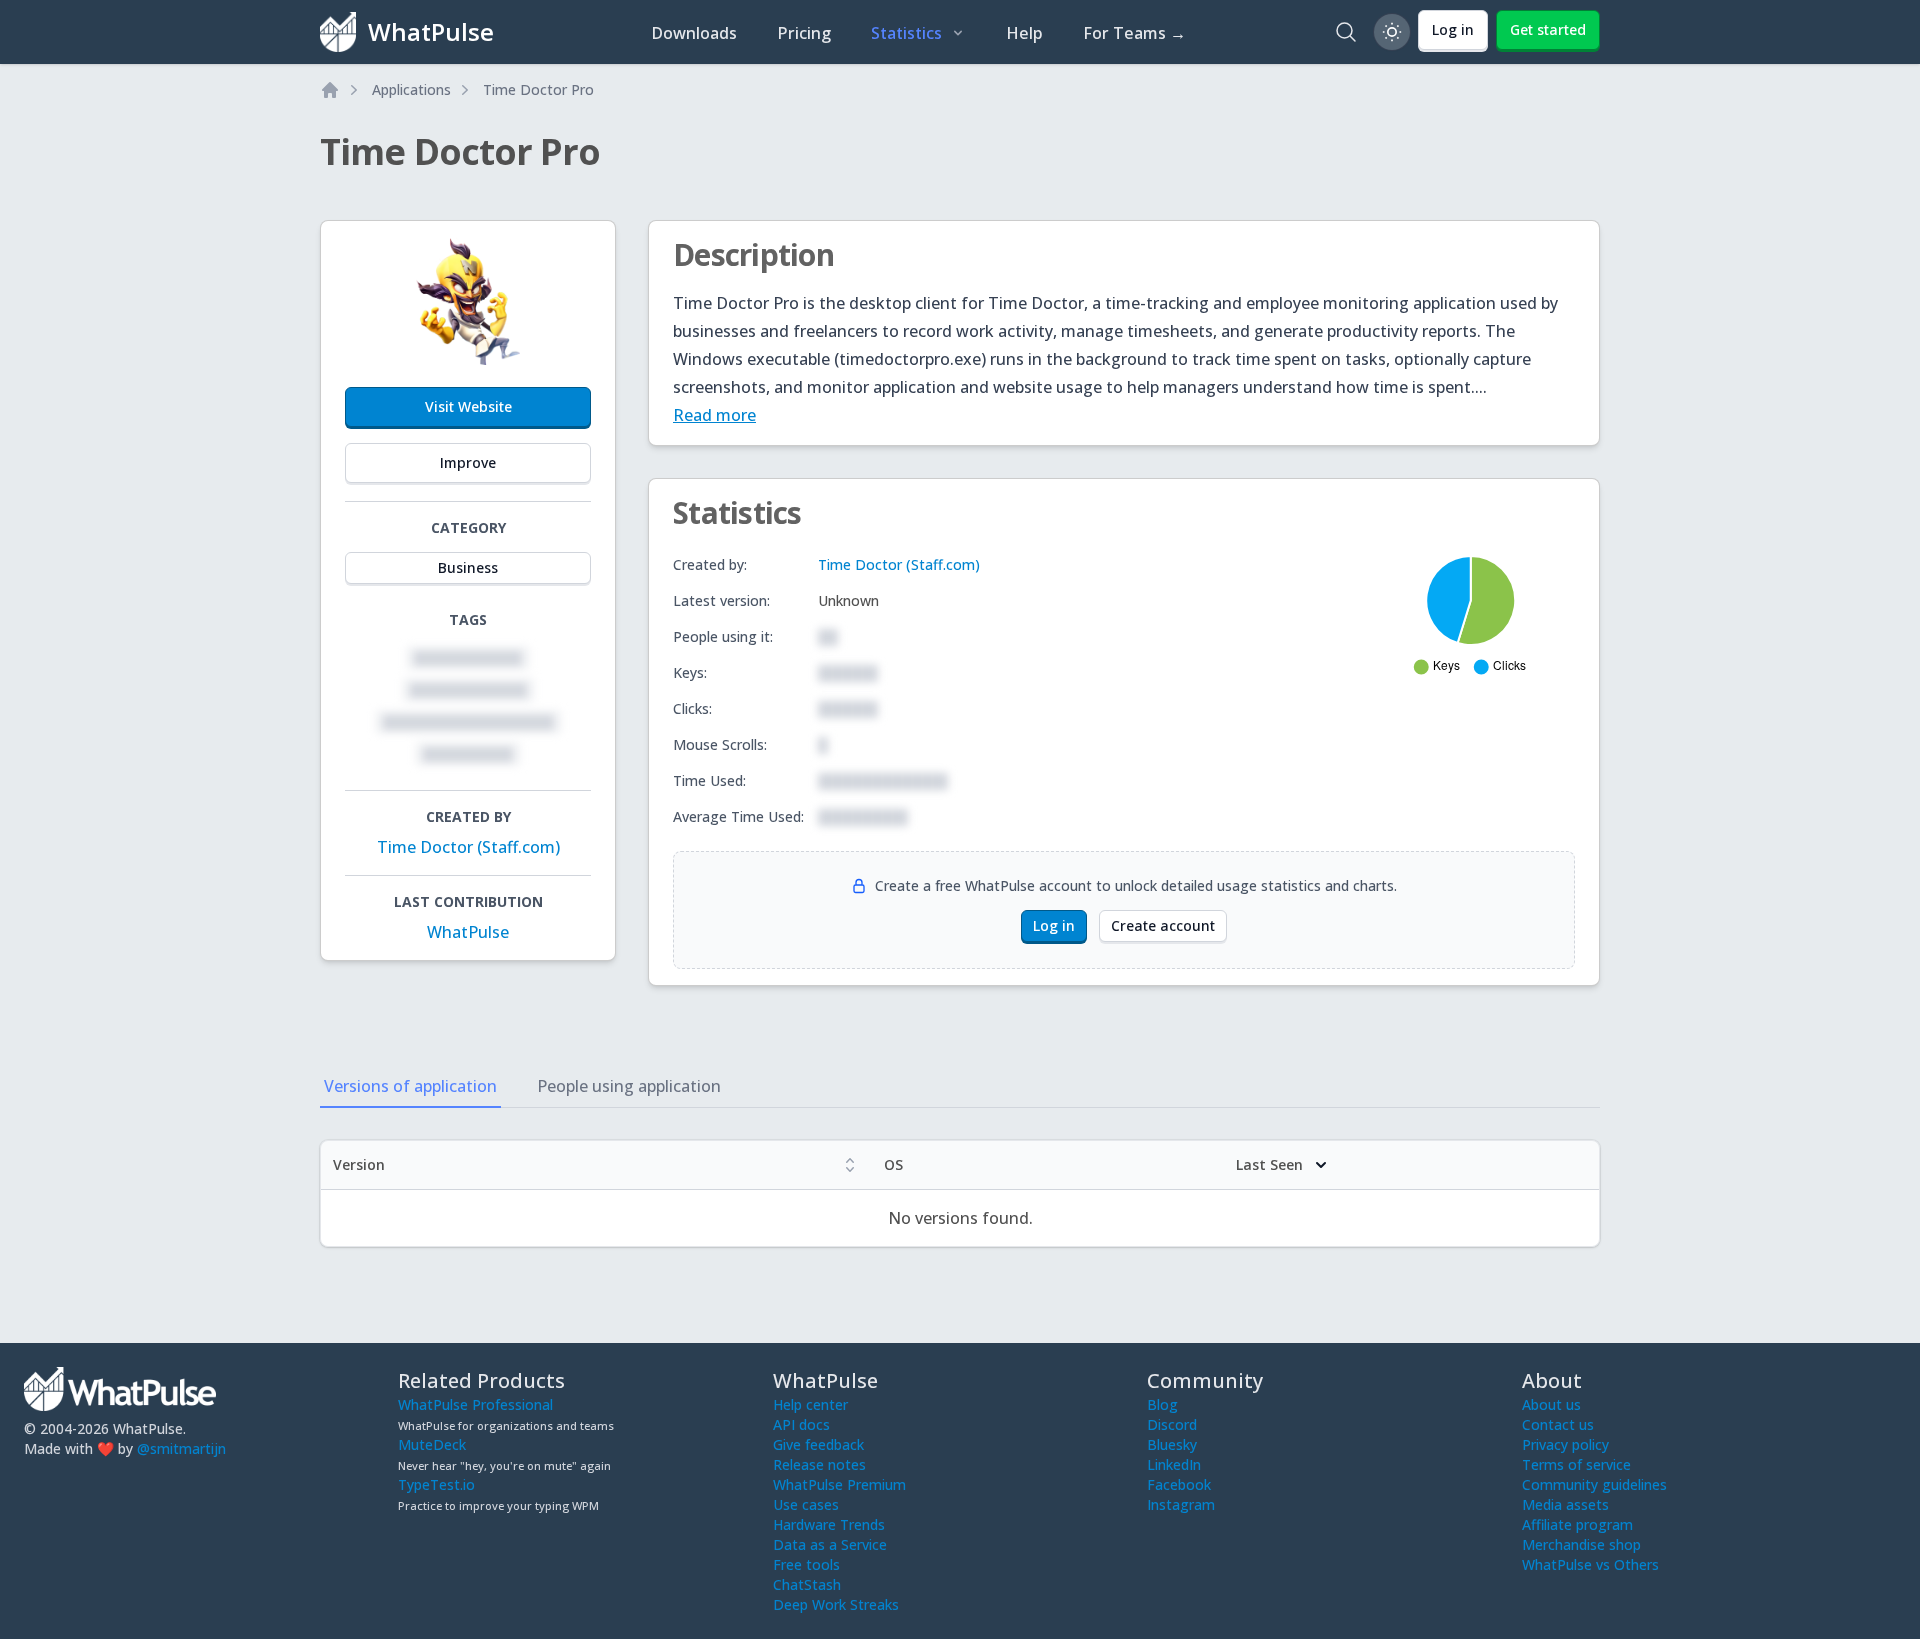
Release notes (819, 1464)
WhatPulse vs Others (1590, 1564)
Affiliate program (1577, 1524)
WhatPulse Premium (839, 1484)
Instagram (1181, 1504)
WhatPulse (468, 932)
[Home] (330, 90)
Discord (1172, 1424)
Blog (1162, 1404)
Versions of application (410, 1086)
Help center (810, 1404)
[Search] (1346, 32)
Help (1024, 33)
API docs (801, 1424)
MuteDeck (432, 1444)
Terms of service (1576, 1464)
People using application (629, 1086)
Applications (411, 89)
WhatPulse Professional (475, 1404)
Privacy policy (1565, 1444)
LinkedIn (1174, 1464)
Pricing (804, 33)
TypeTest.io (436, 1484)
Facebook (1179, 1484)
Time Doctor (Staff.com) (468, 847)
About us (1551, 1404)
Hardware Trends (829, 1524)
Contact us (1558, 1424)
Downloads (694, 33)
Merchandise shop (1581, 1544)
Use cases (806, 1504)
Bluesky (1172, 1444)
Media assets (1565, 1504)
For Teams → (1134, 33)
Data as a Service (830, 1544)
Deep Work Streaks (836, 1604)
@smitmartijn (181, 1448)
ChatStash (807, 1584)
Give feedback (818, 1444)
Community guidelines (1594, 1484)
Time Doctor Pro (538, 89)
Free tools (806, 1564)
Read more (714, 415)
